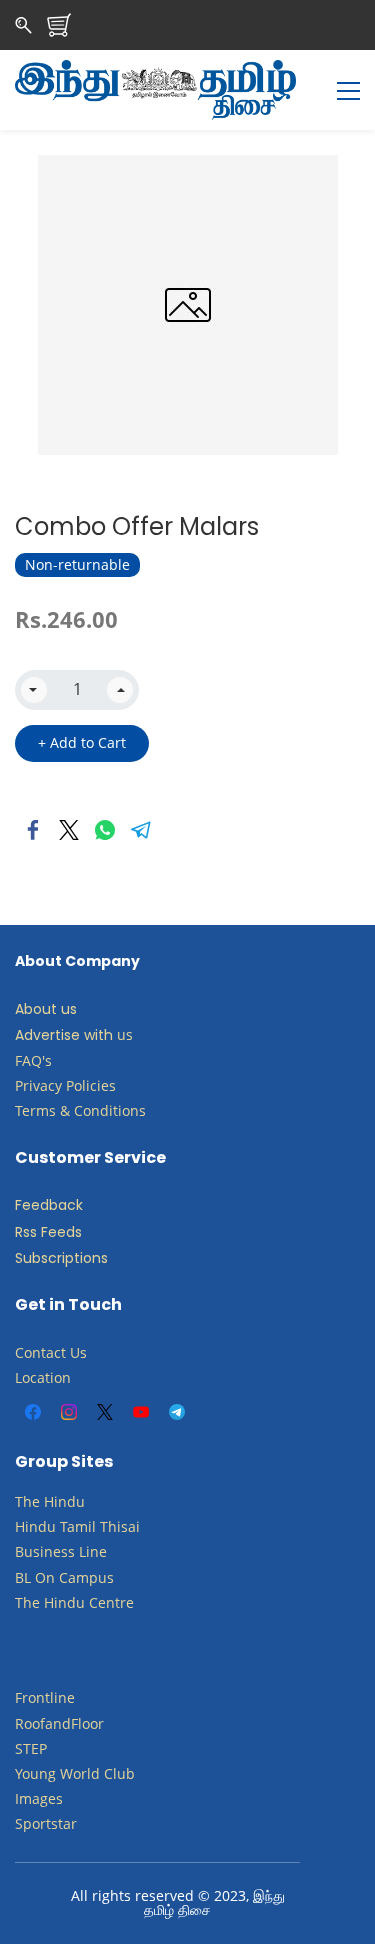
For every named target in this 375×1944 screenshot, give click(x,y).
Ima (27, 1798)
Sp (23, 1823)
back (66, 1205)
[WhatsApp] (105, 830)
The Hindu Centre (74, 1602)
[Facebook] (33, 830)
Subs (31, 1258)
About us (46, 1009)
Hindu (64, 1501)
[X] (105, 1412)
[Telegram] (141, 830)
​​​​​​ (57, 1577)
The (27, 1501)
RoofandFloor (59, 1723)
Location (43, 1377)
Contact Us (51, 1352)
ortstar (54, 1823)
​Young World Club (75, 1773)
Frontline (45, 1697)
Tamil (78, 1526)
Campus (86, 1577)
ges (51, 1798)
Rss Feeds (48, 1232)
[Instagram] (69, 1412)
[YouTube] (141, 1412)
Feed (32, 1205)
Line (93, 1551)
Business (45, 1551)
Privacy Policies (67, 1085)
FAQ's (33, 1060)
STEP (31, 1748)
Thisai (120, 1526)
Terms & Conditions (80, 1110)
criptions (78, 1258)
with (98, 1035)
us (125, 1034)
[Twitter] (69, 830)
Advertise (47, 1035)
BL (23, 1577)
